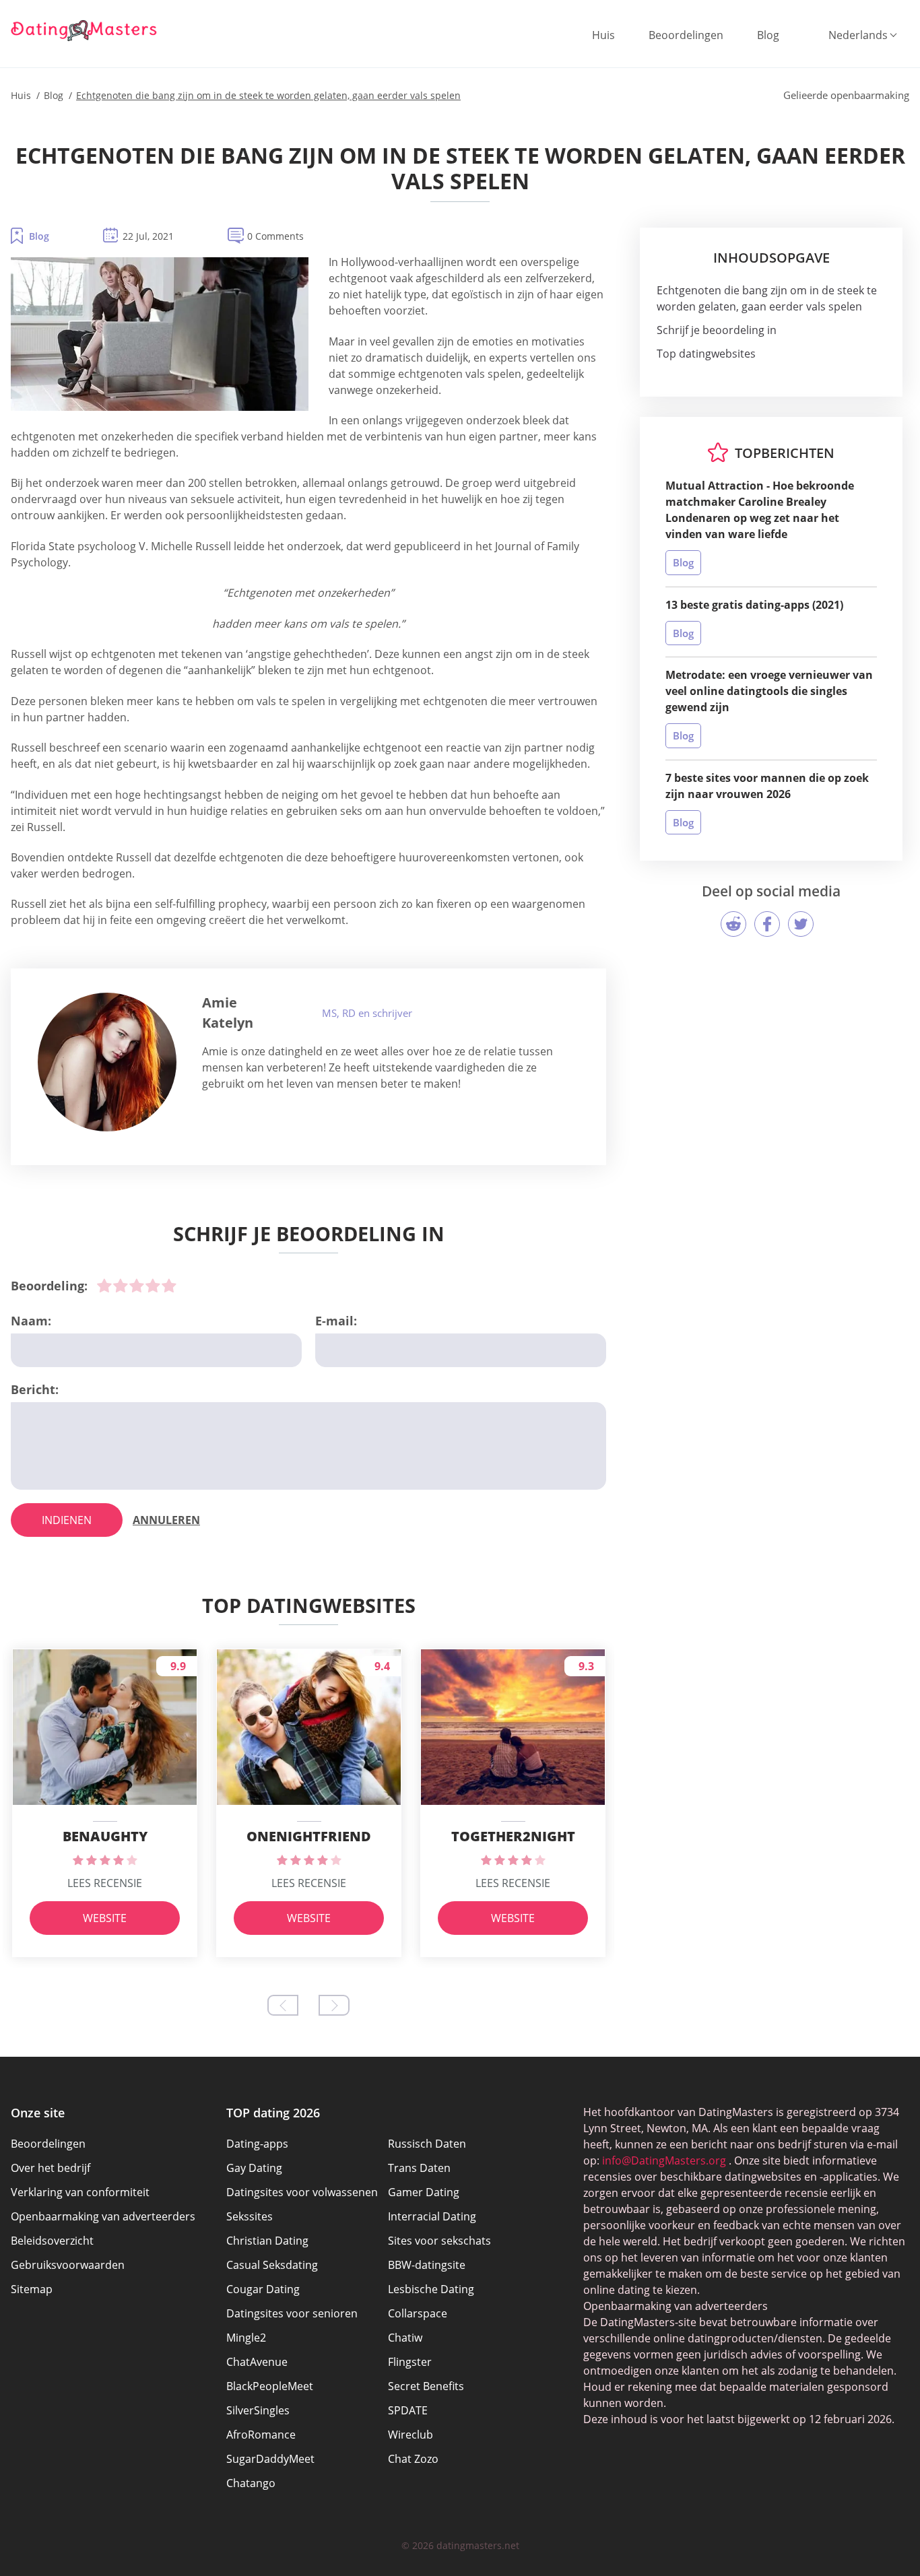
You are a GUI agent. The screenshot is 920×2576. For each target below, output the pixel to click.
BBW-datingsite (427, 2265)
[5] (169, 1286)
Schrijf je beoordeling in (717, 330)
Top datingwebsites (706, 354)
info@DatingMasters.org (664, 2160)
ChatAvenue (257, 2362)
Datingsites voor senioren (292, 2313)
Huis (603, 35)
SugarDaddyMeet (270, 2459)
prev (283, 2005)
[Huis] (84, 30)
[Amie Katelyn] (107, 1062)
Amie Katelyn (228, 1013)
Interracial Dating (432, 2216)
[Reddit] (733, 924)
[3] (137, 1286)
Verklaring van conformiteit (80, 2192)
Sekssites (250, 2216)
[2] (121, 1286)
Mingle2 (246, 2338)
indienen (67, 1520)
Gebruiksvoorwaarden (68, 2265)
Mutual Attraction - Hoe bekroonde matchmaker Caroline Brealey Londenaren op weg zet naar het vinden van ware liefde (760, 510)
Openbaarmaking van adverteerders (103, 2216)
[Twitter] (801, 924)
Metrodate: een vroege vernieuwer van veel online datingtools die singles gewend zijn (769, 691)
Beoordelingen (686, 35)
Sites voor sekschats (439, 2241)
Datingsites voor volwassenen (302, 2192)
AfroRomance (261, 2435)
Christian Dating (267, 2241)
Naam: (31, 1321)
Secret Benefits (426, 2386)
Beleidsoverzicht (52, 2241)
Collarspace (418, 2313)
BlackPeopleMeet (270, 2386)
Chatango (251, 2483)
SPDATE (408, 2410)
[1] (104, 1286)
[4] (153, 1286)
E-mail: (336, 1321)
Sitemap (32, 2289)
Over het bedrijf (51, 2168)
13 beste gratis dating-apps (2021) (754, 605)
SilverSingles (258, 2410)
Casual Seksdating (272, 2265)
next (334, 2005)
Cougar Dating (263, 2289)
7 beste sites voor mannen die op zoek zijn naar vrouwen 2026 (767, 786)
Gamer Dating (424, 2192)
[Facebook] (767, 924)
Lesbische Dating (431, 2289)
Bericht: (35, 1389)
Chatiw (405, 2338)
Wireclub (410, 2435)
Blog (768, 35)
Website (105, 1918)
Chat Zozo (413, 2459)
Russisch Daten (427, 2144)
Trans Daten (419, 2168)
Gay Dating (254, 2168)
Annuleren (166, 1520)
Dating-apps (257, 2144)
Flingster (410, 2362)
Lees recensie (105, 1883)
